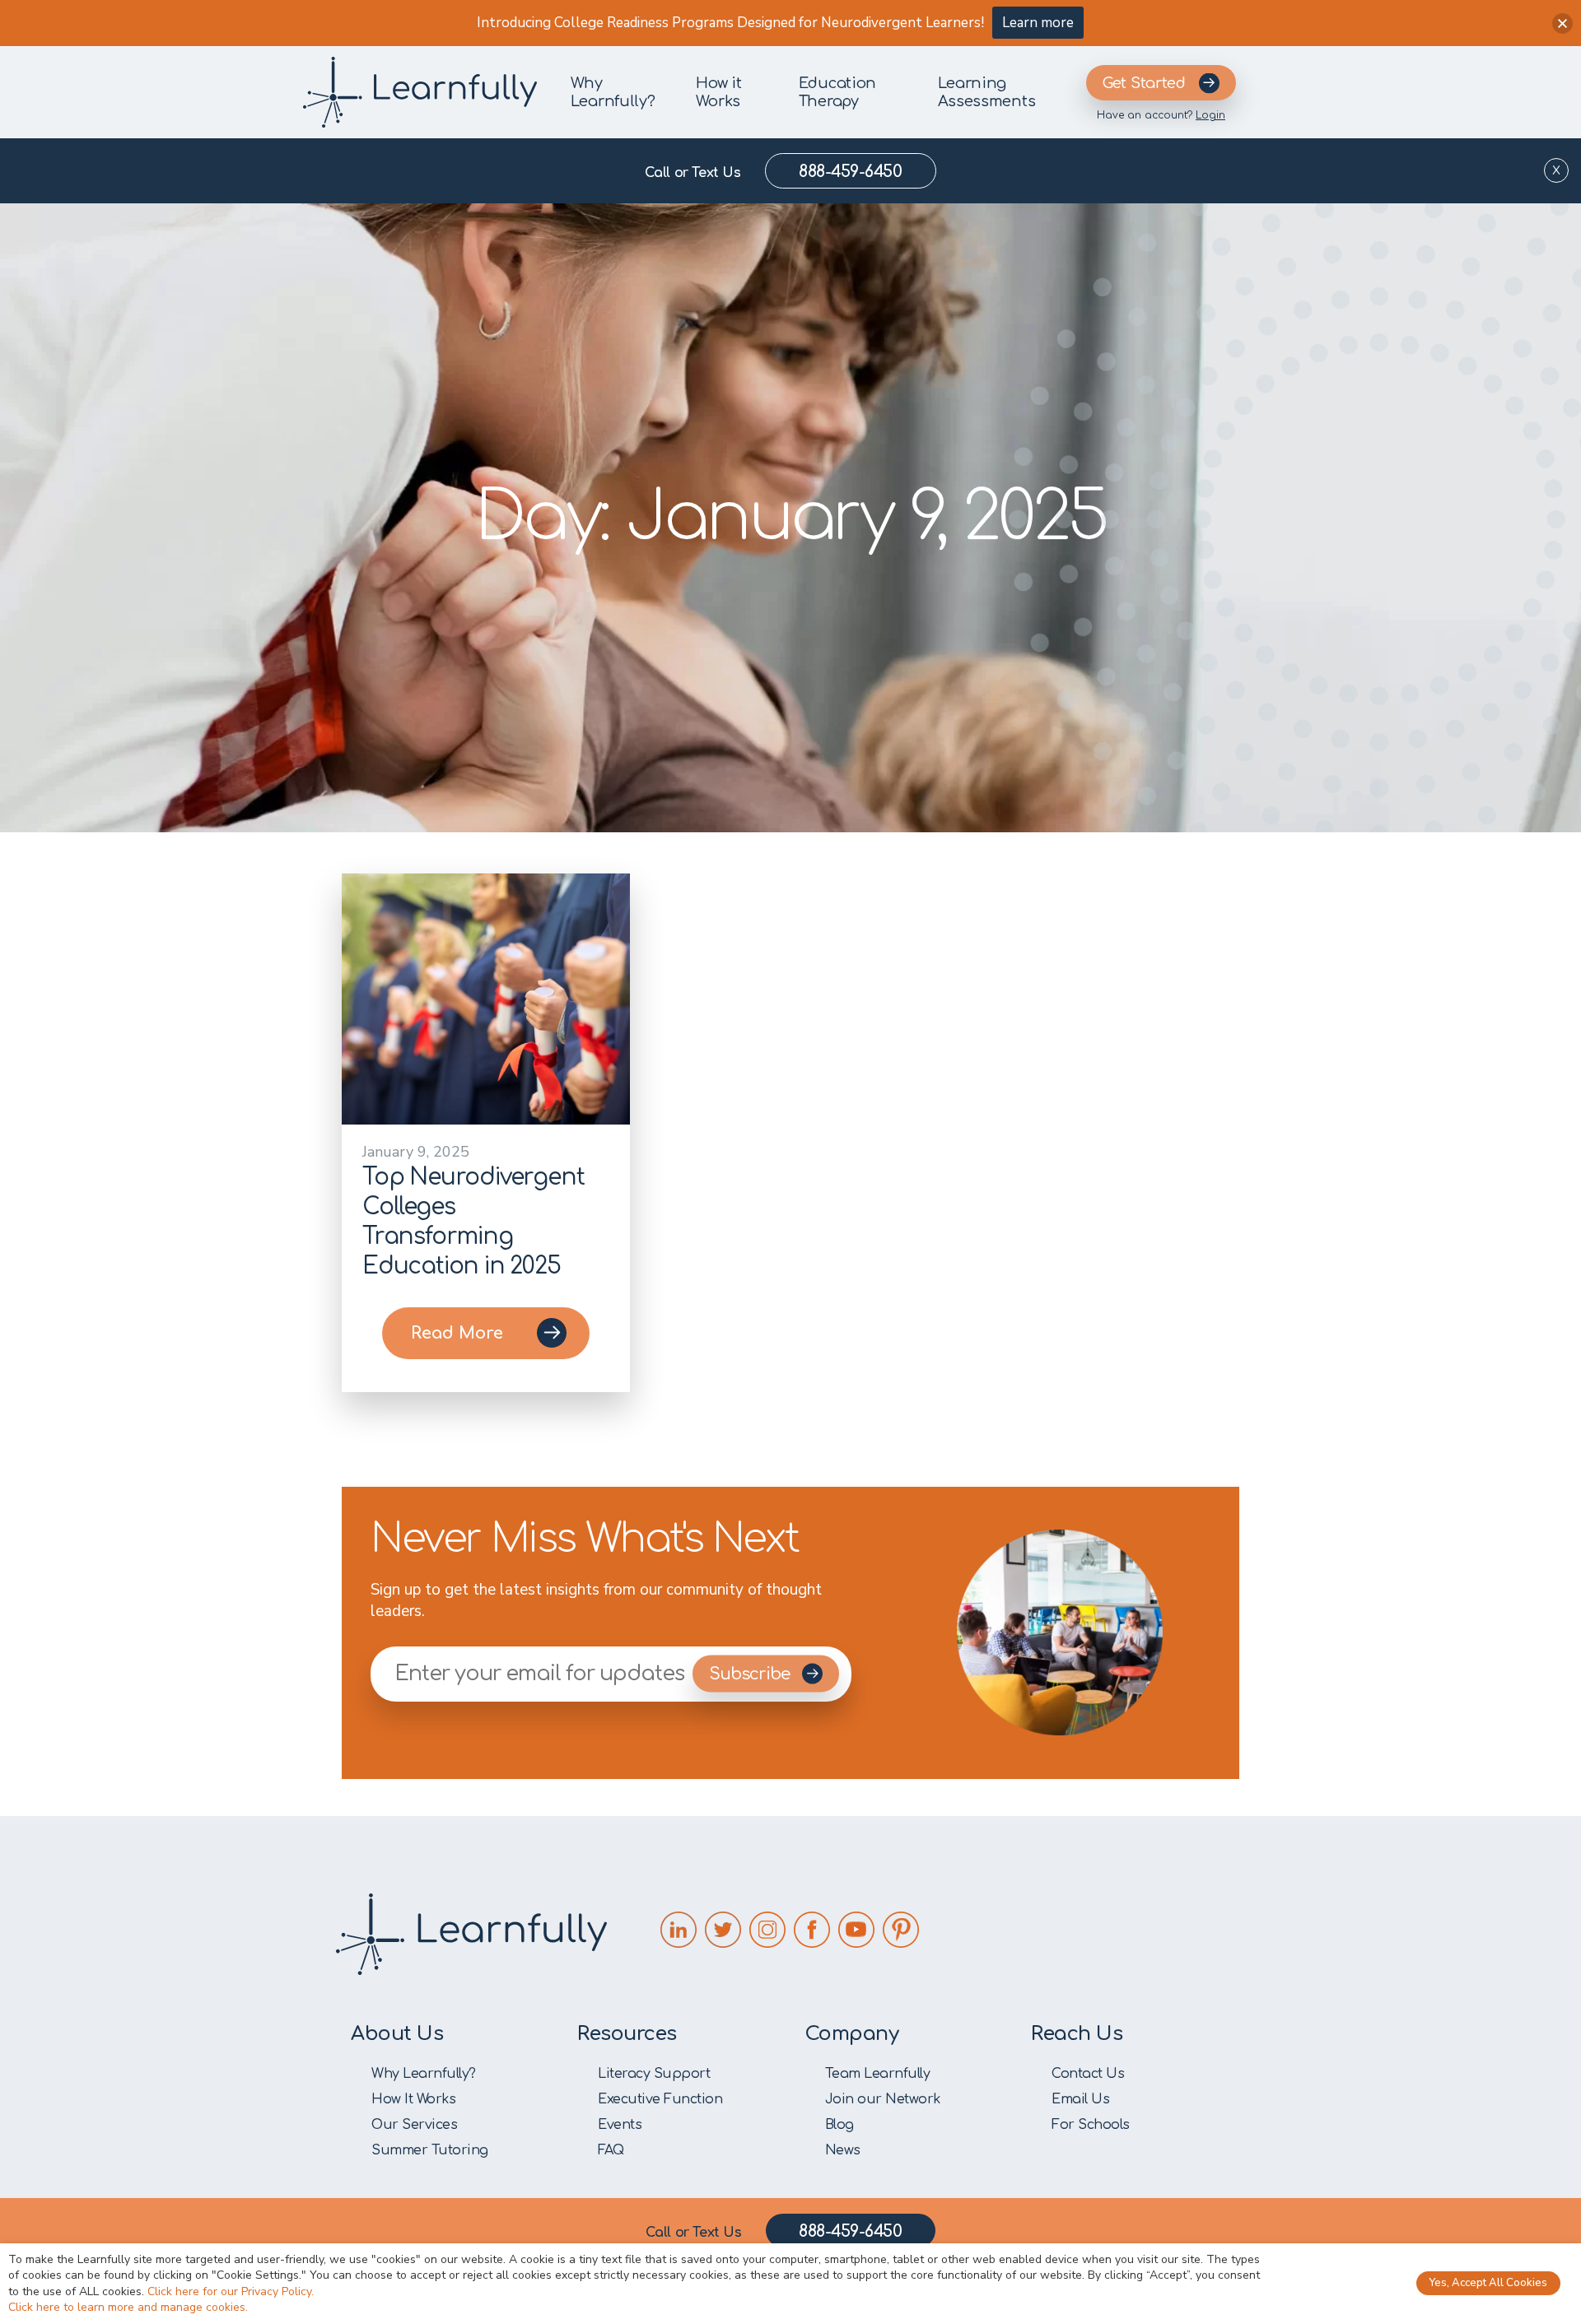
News (843, 2150)
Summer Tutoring (430, 2150)
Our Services (414, 2125)
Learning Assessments (987, 92)
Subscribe (751, 1674)
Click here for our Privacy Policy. (231, 2291)
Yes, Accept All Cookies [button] (1488, 2283)
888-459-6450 (850, 172)
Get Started (1144, 83)
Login (1210, 115)
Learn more (1038, 23)
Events (620, 2125)
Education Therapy (837, 92)
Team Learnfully (878, 2074)
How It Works (413, 2099)
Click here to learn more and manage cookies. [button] (128, 2307)
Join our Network (883, 2099)
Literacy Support (654, 2074)
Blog (839, 2125)
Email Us (1080, 2099)
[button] (1562, 23)
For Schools (1091, 2125)
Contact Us (1088, 2074)
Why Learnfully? (613, 92)
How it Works (718, 92)
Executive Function (660, 2099)
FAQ (611, 2150)
